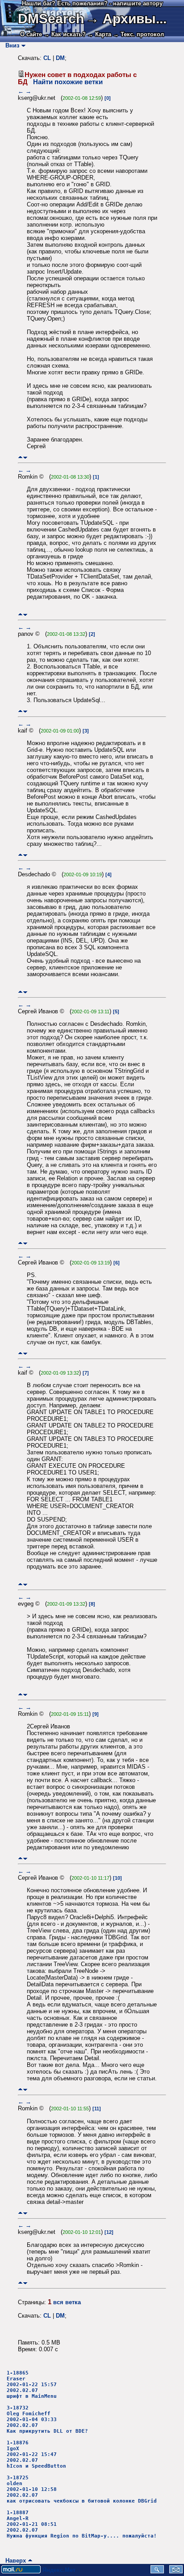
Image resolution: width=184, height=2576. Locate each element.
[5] (116, 1012)
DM (60, 58)
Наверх (14, 2561)
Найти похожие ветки (68, 82)
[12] (109, 2232)
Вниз (10, 45)
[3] (86, 731)
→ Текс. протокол (138, 34)
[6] (117, 1263)
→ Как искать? (65, 34)
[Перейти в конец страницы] (25, 457)
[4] (109, 874)
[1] (96, 477)
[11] (97, 2109)
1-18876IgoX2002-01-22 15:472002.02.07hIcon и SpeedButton (36, 2454)
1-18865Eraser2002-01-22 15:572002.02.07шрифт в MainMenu (32, 2385)
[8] (92, 1604)
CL (47, 58)
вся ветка (67, 2302)
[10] (117, 1878)
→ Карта (99, 34)
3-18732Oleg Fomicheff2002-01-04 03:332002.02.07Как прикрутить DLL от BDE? (47, 2420)
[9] (96, 1714)
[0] (108, 98)
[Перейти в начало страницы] (20, 457)
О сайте (31, 34)
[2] (92, 634)
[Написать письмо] (176, 2571)
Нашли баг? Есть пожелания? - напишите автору (92, 3)
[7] (86, 1373)
